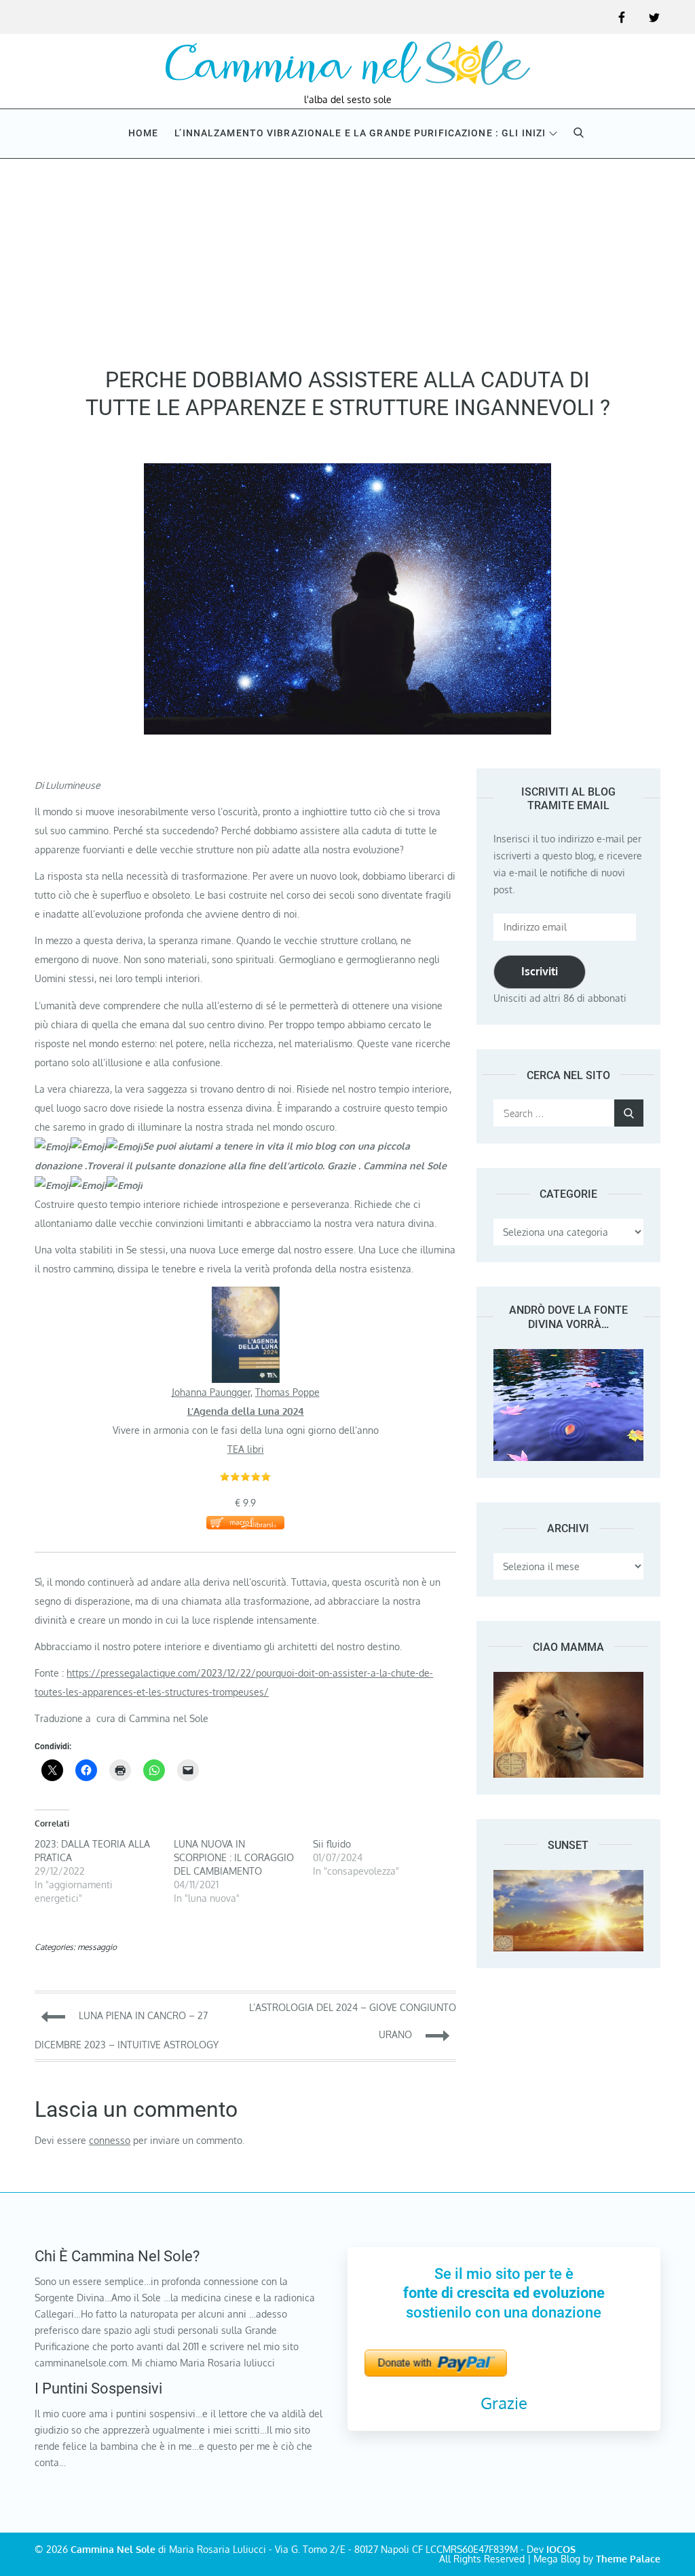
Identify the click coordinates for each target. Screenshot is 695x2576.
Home (143, 133)
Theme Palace (628, 2559)
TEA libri (246, 1449)
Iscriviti (540, 971)
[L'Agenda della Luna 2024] (246, 1296)
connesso (110, 2140)
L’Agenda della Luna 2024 (246, 1411)
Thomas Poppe (287, 1392)
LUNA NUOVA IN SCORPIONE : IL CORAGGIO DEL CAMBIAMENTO (234, 1857)
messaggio (97, 1947)
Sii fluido (332, 1844)
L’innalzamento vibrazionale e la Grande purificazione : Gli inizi (360, 133)
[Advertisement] (347, 258)
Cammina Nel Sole (113, 2549)
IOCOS (561, 2549)
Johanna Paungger (211, 1392)
